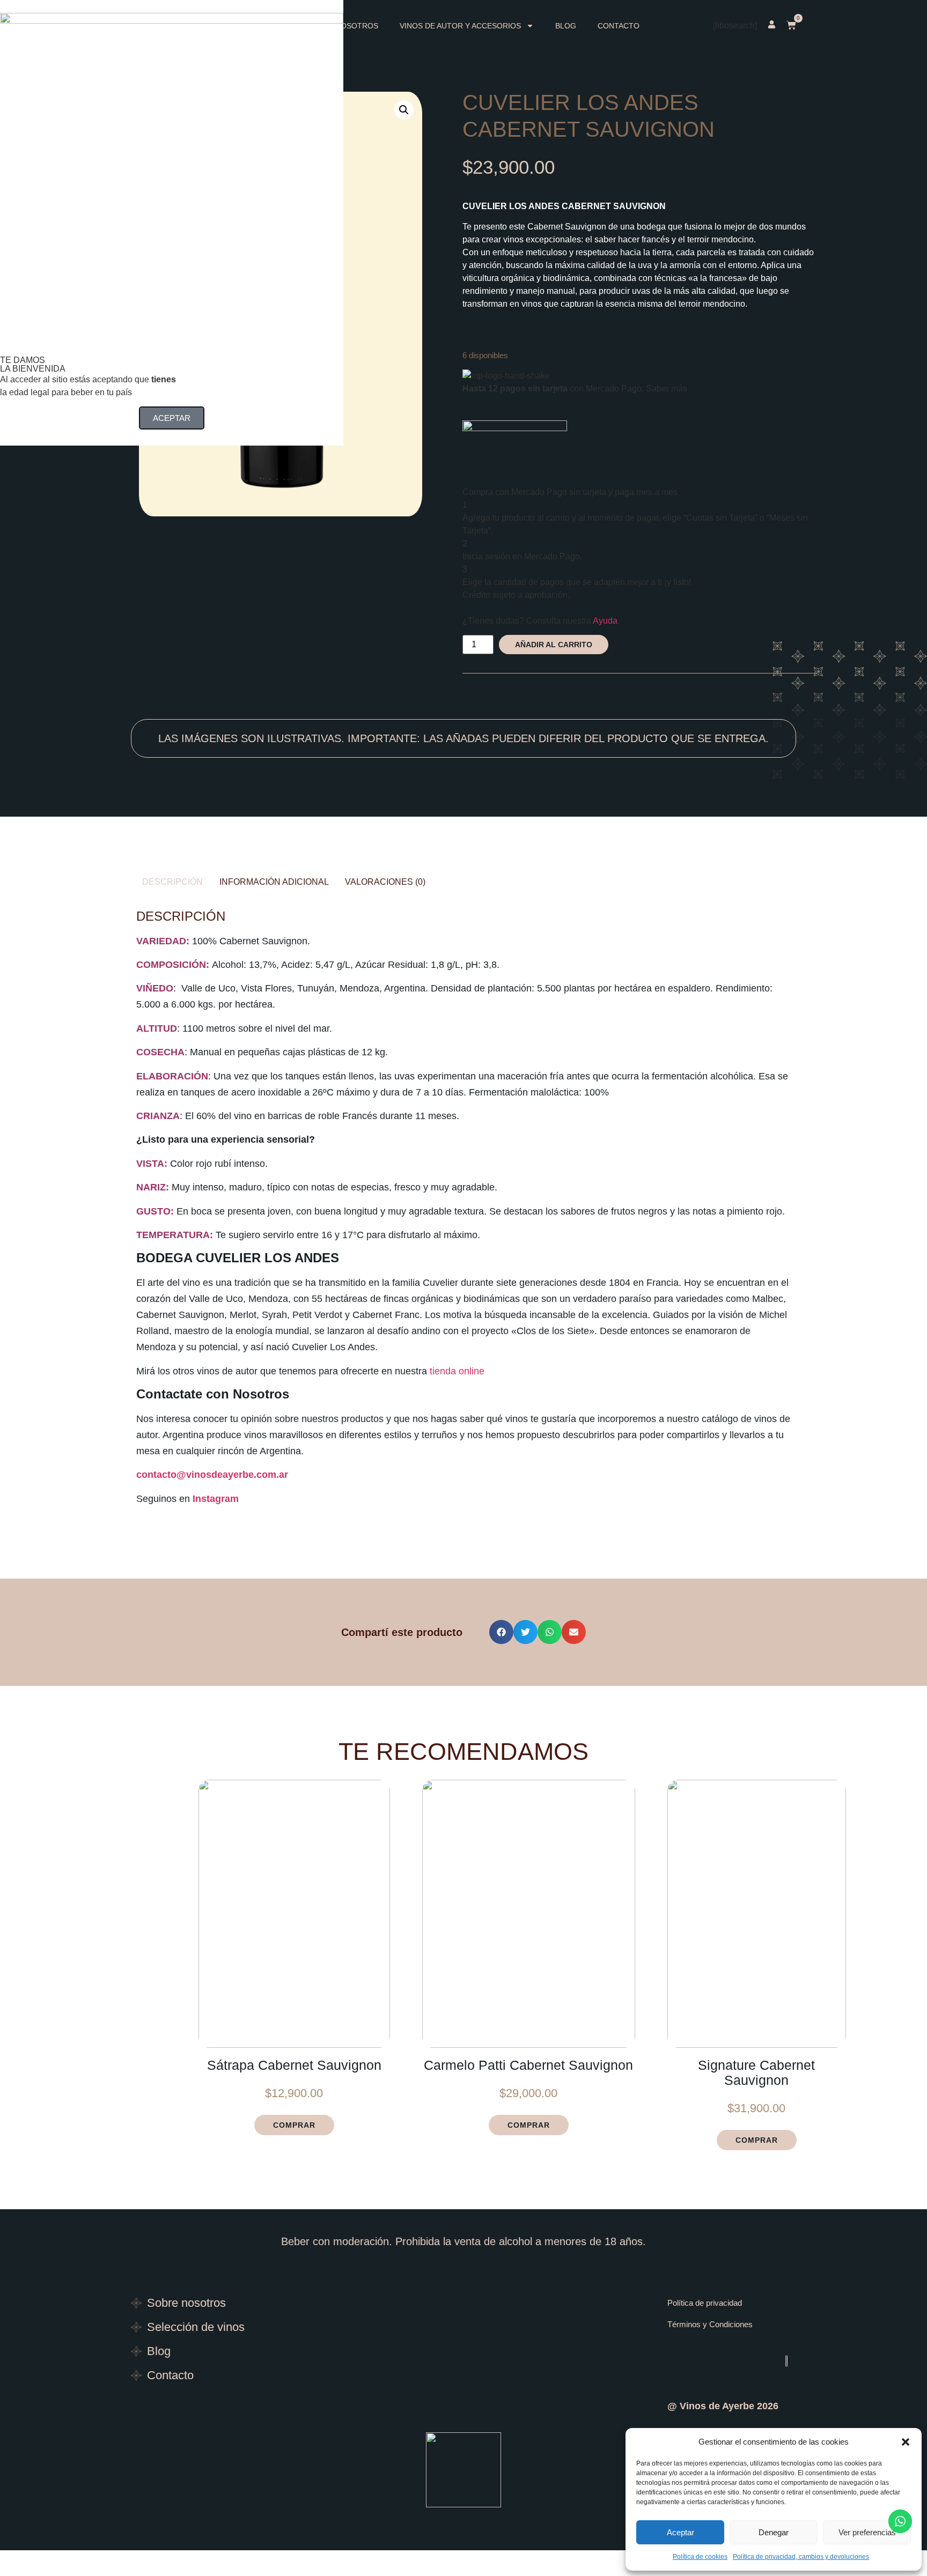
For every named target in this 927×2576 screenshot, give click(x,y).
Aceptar (680, 2532)
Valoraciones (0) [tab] (385, 882)
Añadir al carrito (554, 645)
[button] (906, 2442)
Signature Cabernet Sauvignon (756, 2072)
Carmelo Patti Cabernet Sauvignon (528, 2065)
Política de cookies (700, 2557)
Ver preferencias (867, 2532)
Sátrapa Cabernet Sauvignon (294, 2065)
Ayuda (605, 621)
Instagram (216, 1499)
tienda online (457, 1371)
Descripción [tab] (172, 882)
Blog (566, 26)
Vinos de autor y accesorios (460, 26)
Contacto (619, 26)
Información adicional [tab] (274, 882)
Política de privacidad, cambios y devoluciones (801, 2557)
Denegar (774, 2532)
